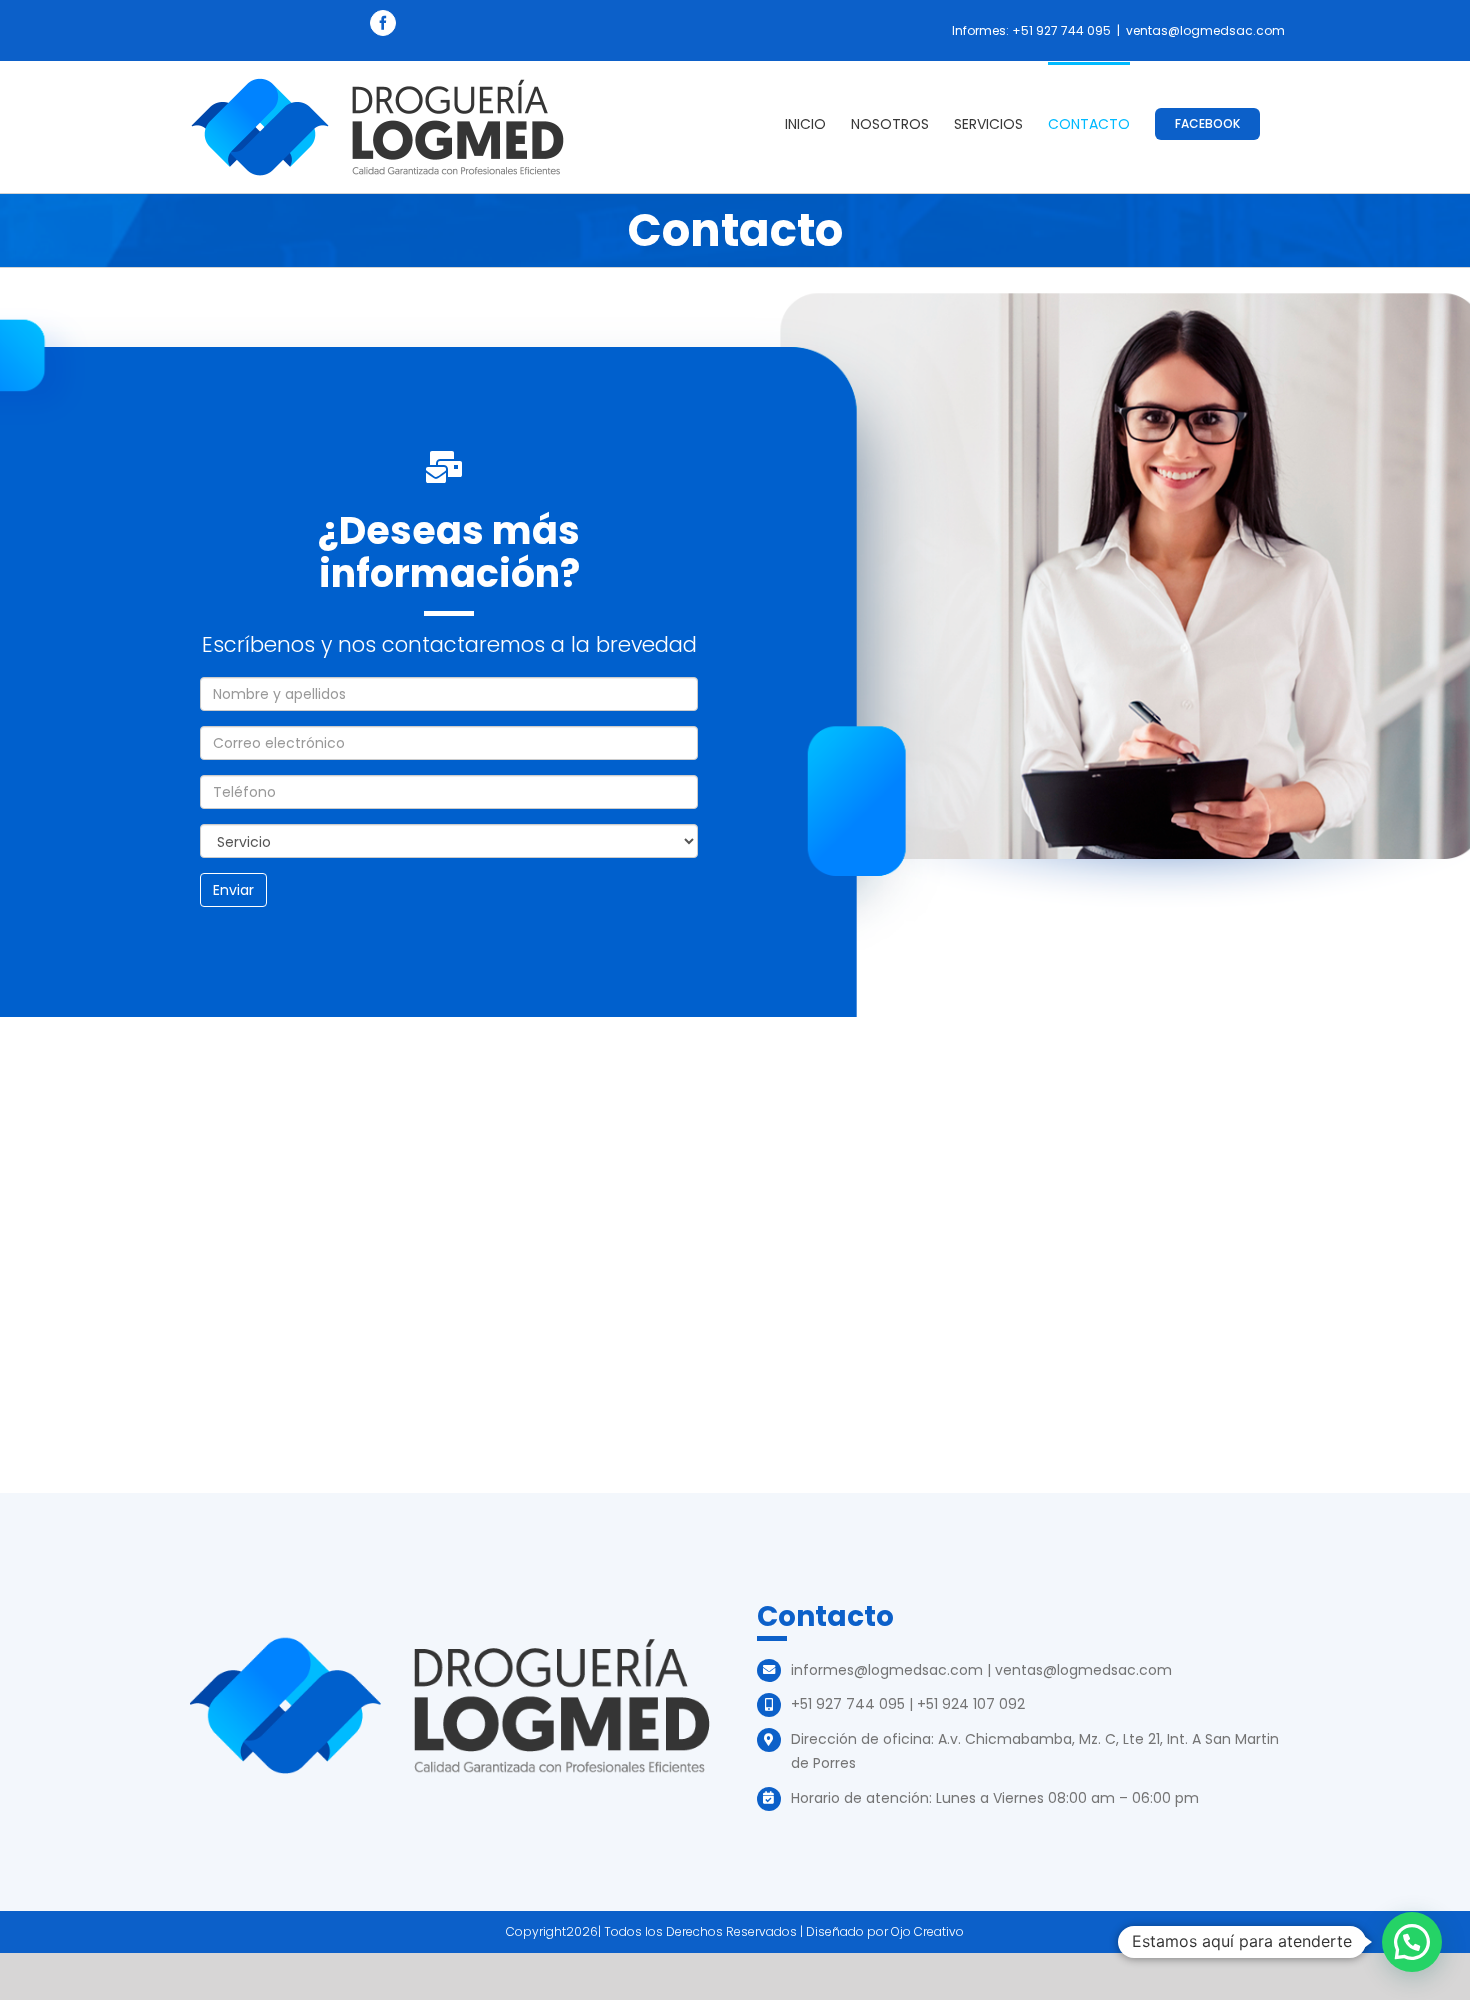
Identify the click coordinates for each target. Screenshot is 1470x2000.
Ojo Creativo (927, 1931)
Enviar (233, 890)
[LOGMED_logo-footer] (449, 1642)
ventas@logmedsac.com (1205, 30)
